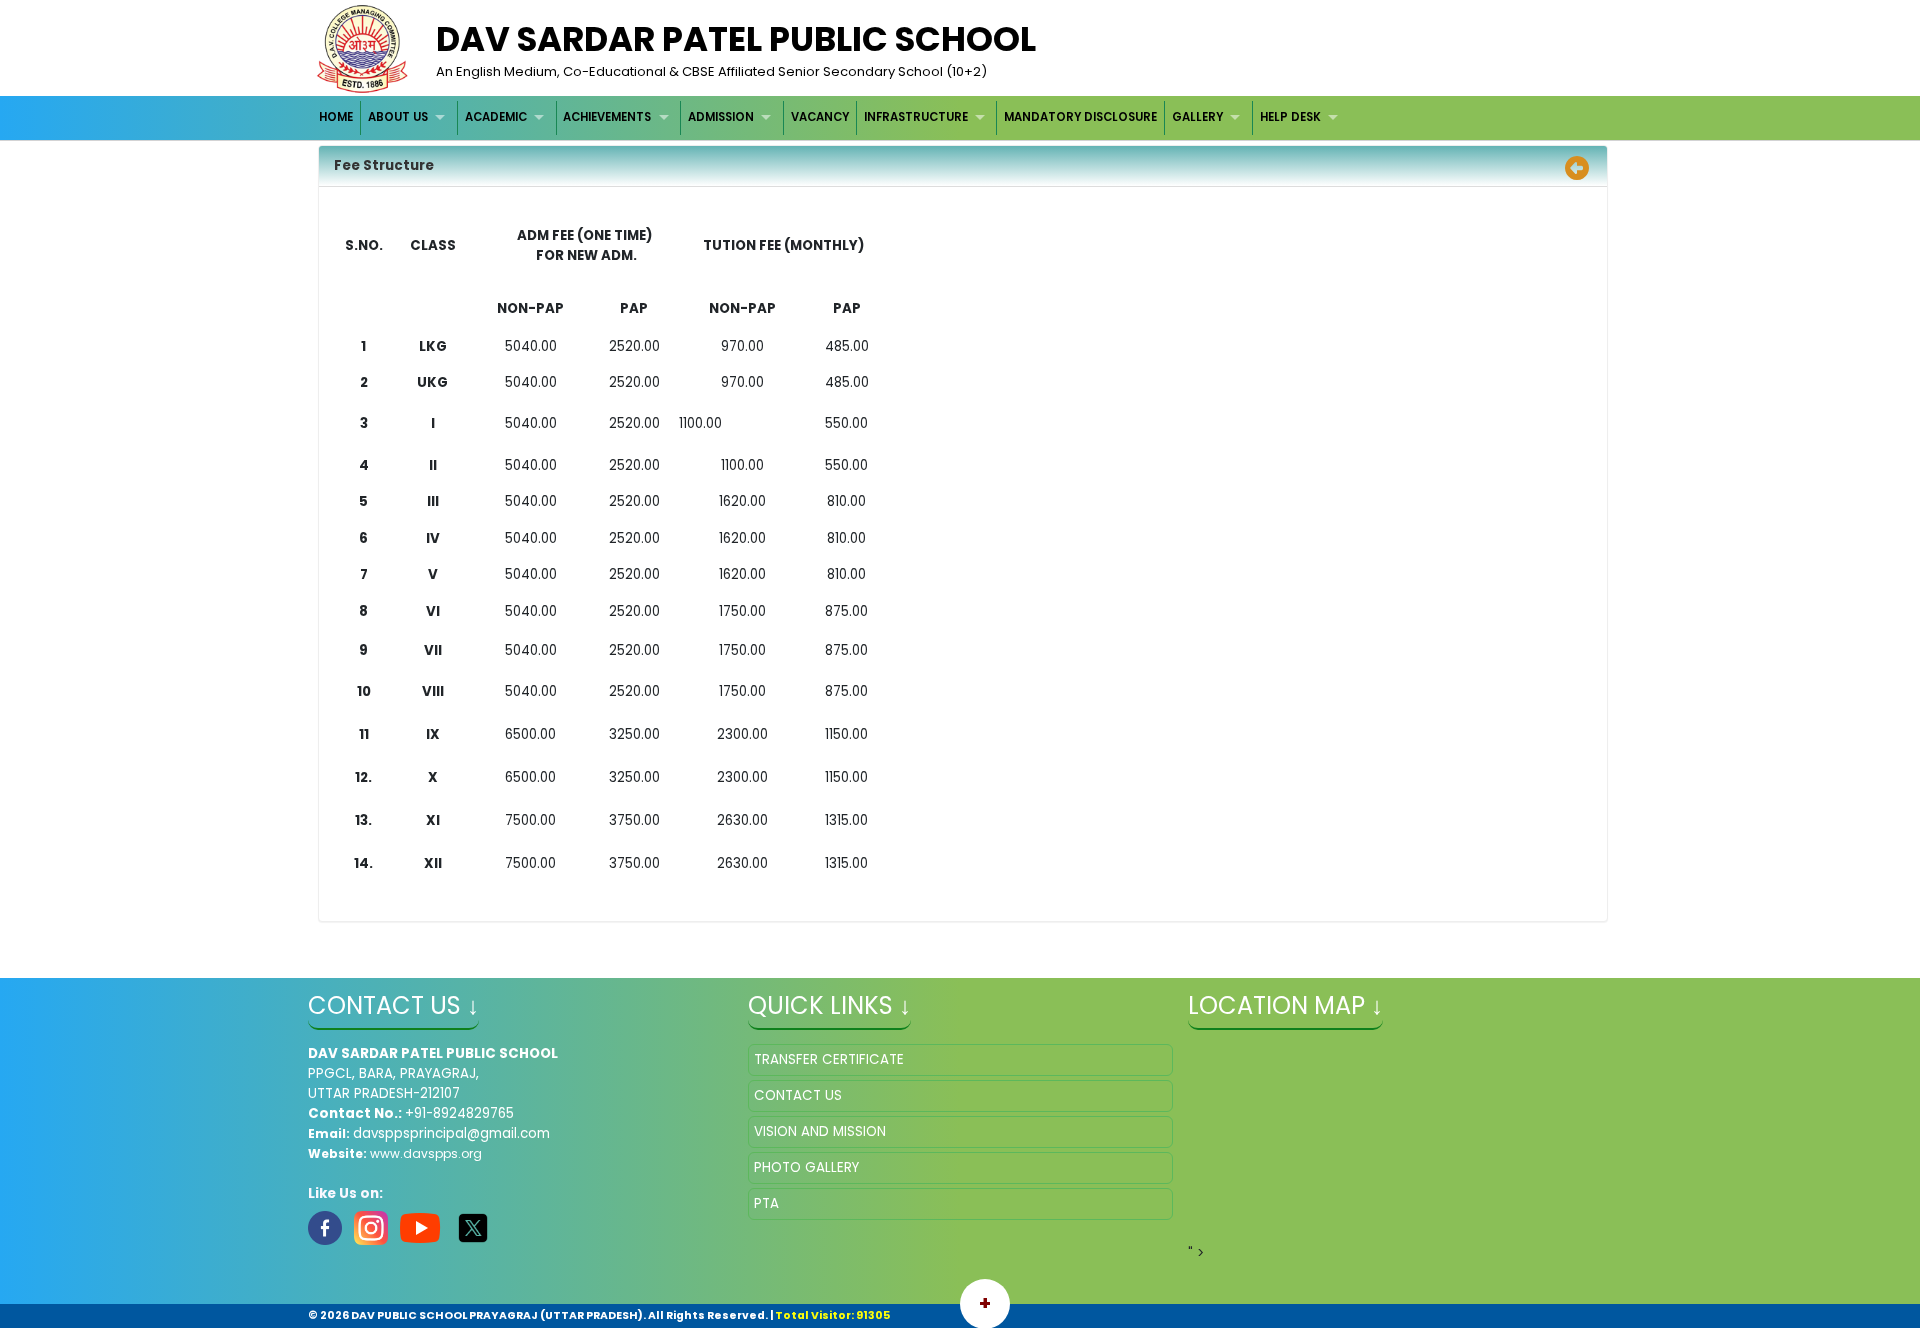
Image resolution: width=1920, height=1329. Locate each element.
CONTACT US (798, 1095)
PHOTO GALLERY (806, 1167)
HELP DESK (1290, 117)
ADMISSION (721, 117)
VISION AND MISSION (820, 1131)
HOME (336, 117)
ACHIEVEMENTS (607, 117)
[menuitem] (337, 117)
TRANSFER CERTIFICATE (829, 1059)
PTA (766, 1203)
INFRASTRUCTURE (916, 117)
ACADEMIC (496, 117)
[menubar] (831, 117)
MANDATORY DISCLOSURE (1080, 117)
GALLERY (1197, 117)
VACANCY (820, 117)
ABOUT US (398, 117)
